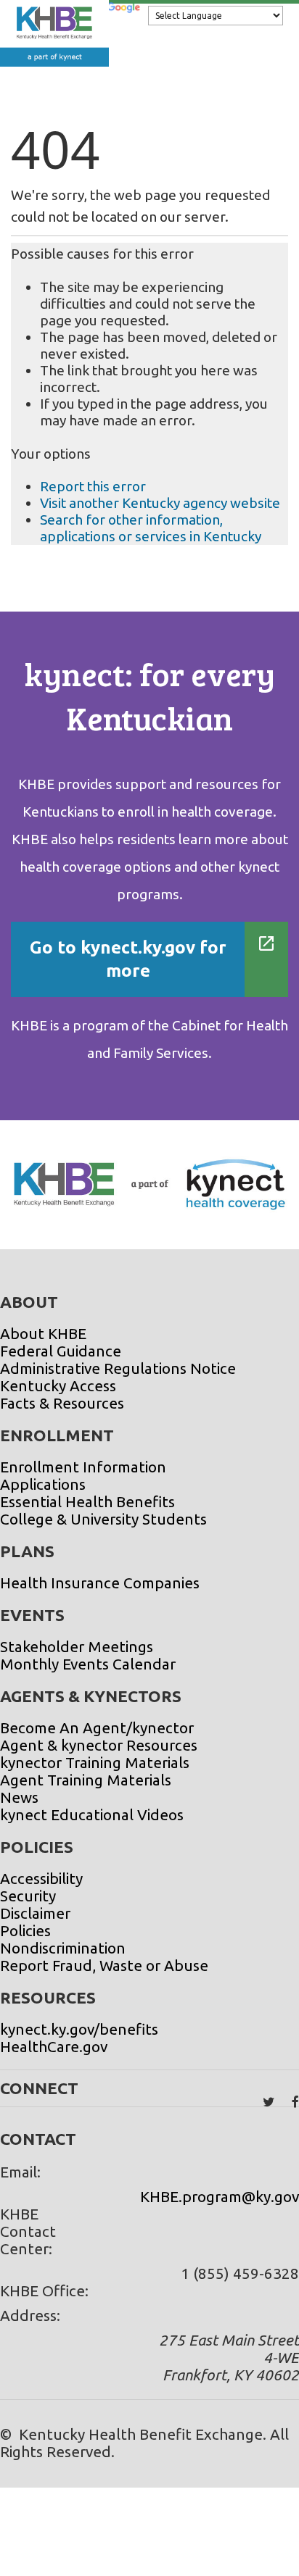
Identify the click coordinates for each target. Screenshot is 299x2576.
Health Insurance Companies (100, 1583)
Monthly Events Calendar (88, 1664)
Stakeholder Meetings (77, 1647)
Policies (25, 1931)
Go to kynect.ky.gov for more (128, 959)
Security (28, 1896)
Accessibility (41, 1879)
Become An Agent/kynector (97, 1728)
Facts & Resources (62, 1403)
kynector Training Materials (95, 1763)
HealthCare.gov (54, 2047)
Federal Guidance (61, 1351)
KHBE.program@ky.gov (220, 2197)
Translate (123, 20)
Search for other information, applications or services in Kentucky (151, 528)
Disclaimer (35, 1913)
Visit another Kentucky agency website (160, 503)
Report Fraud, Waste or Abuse (104, 1966)
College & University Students (103, 1519)
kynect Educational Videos (92, 1815)
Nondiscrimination (63, 1948)
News (19, 1797)
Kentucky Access (58, 1386)
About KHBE (43, 1334)
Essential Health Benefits (87, 1502)
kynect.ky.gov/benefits (79, 2029)
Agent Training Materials (86, 1780)
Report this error (93, 486)
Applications (43, 1484)
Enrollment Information (83, 1467)
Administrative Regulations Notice (118, 1368)
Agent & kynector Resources (99, 1745)
